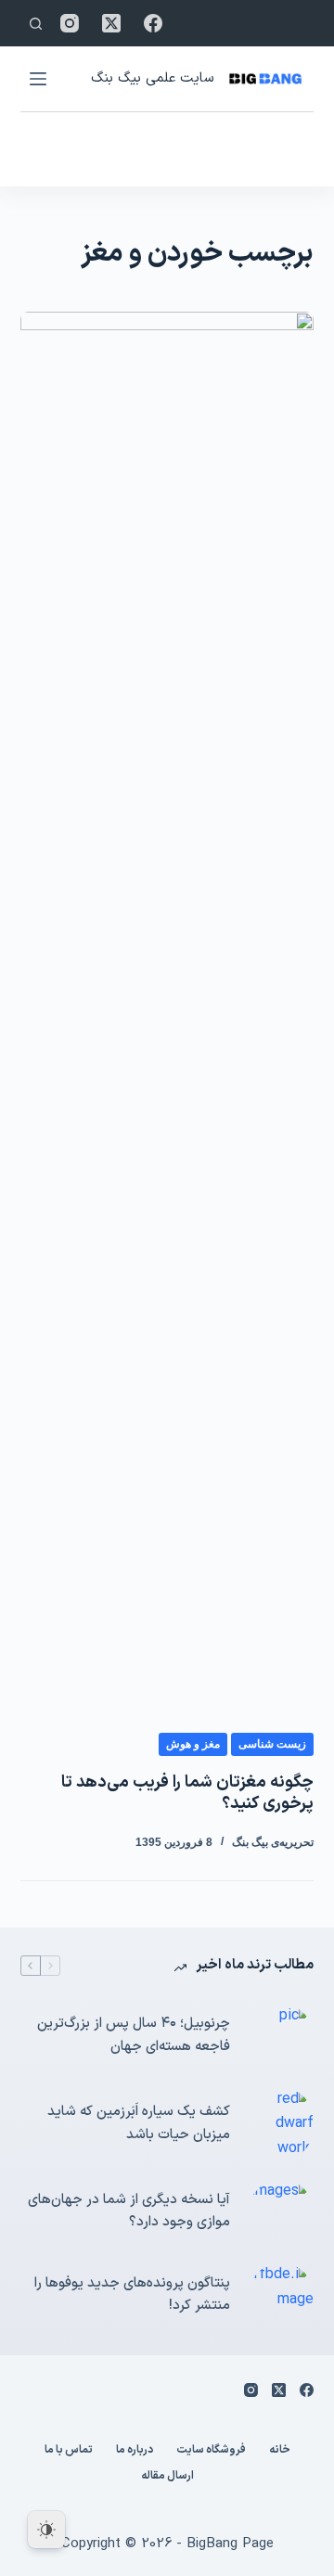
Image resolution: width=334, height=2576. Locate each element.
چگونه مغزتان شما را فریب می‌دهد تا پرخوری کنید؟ (187, 1793)
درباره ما (135, 2451)
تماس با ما (69, 2451)
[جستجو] (36, 24)
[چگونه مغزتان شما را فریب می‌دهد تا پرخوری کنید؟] (167, 1007)
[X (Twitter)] (111, 23)
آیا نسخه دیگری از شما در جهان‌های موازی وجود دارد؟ (129, 2211)
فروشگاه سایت (211, 2451)
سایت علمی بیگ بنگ (152, 78)
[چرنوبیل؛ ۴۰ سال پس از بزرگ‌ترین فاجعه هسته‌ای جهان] (281, 2036)
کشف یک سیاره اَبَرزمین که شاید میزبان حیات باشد (139, 2123)
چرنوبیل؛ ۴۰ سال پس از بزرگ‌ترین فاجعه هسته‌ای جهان (134, 2035)
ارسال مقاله (167, 2477)
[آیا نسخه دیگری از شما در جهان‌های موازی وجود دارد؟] (281, 2211)
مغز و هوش (193, 1744)
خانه (280, 2451)
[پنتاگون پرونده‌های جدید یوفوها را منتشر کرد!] (281, 2295)
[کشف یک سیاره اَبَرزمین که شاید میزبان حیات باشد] (281, 2124)
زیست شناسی (272, 1744)
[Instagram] (70, 23)
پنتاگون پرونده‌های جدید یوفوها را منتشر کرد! (132, 2295)
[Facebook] (153, 23)
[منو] (38, 79)
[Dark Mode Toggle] (46, 2530)
